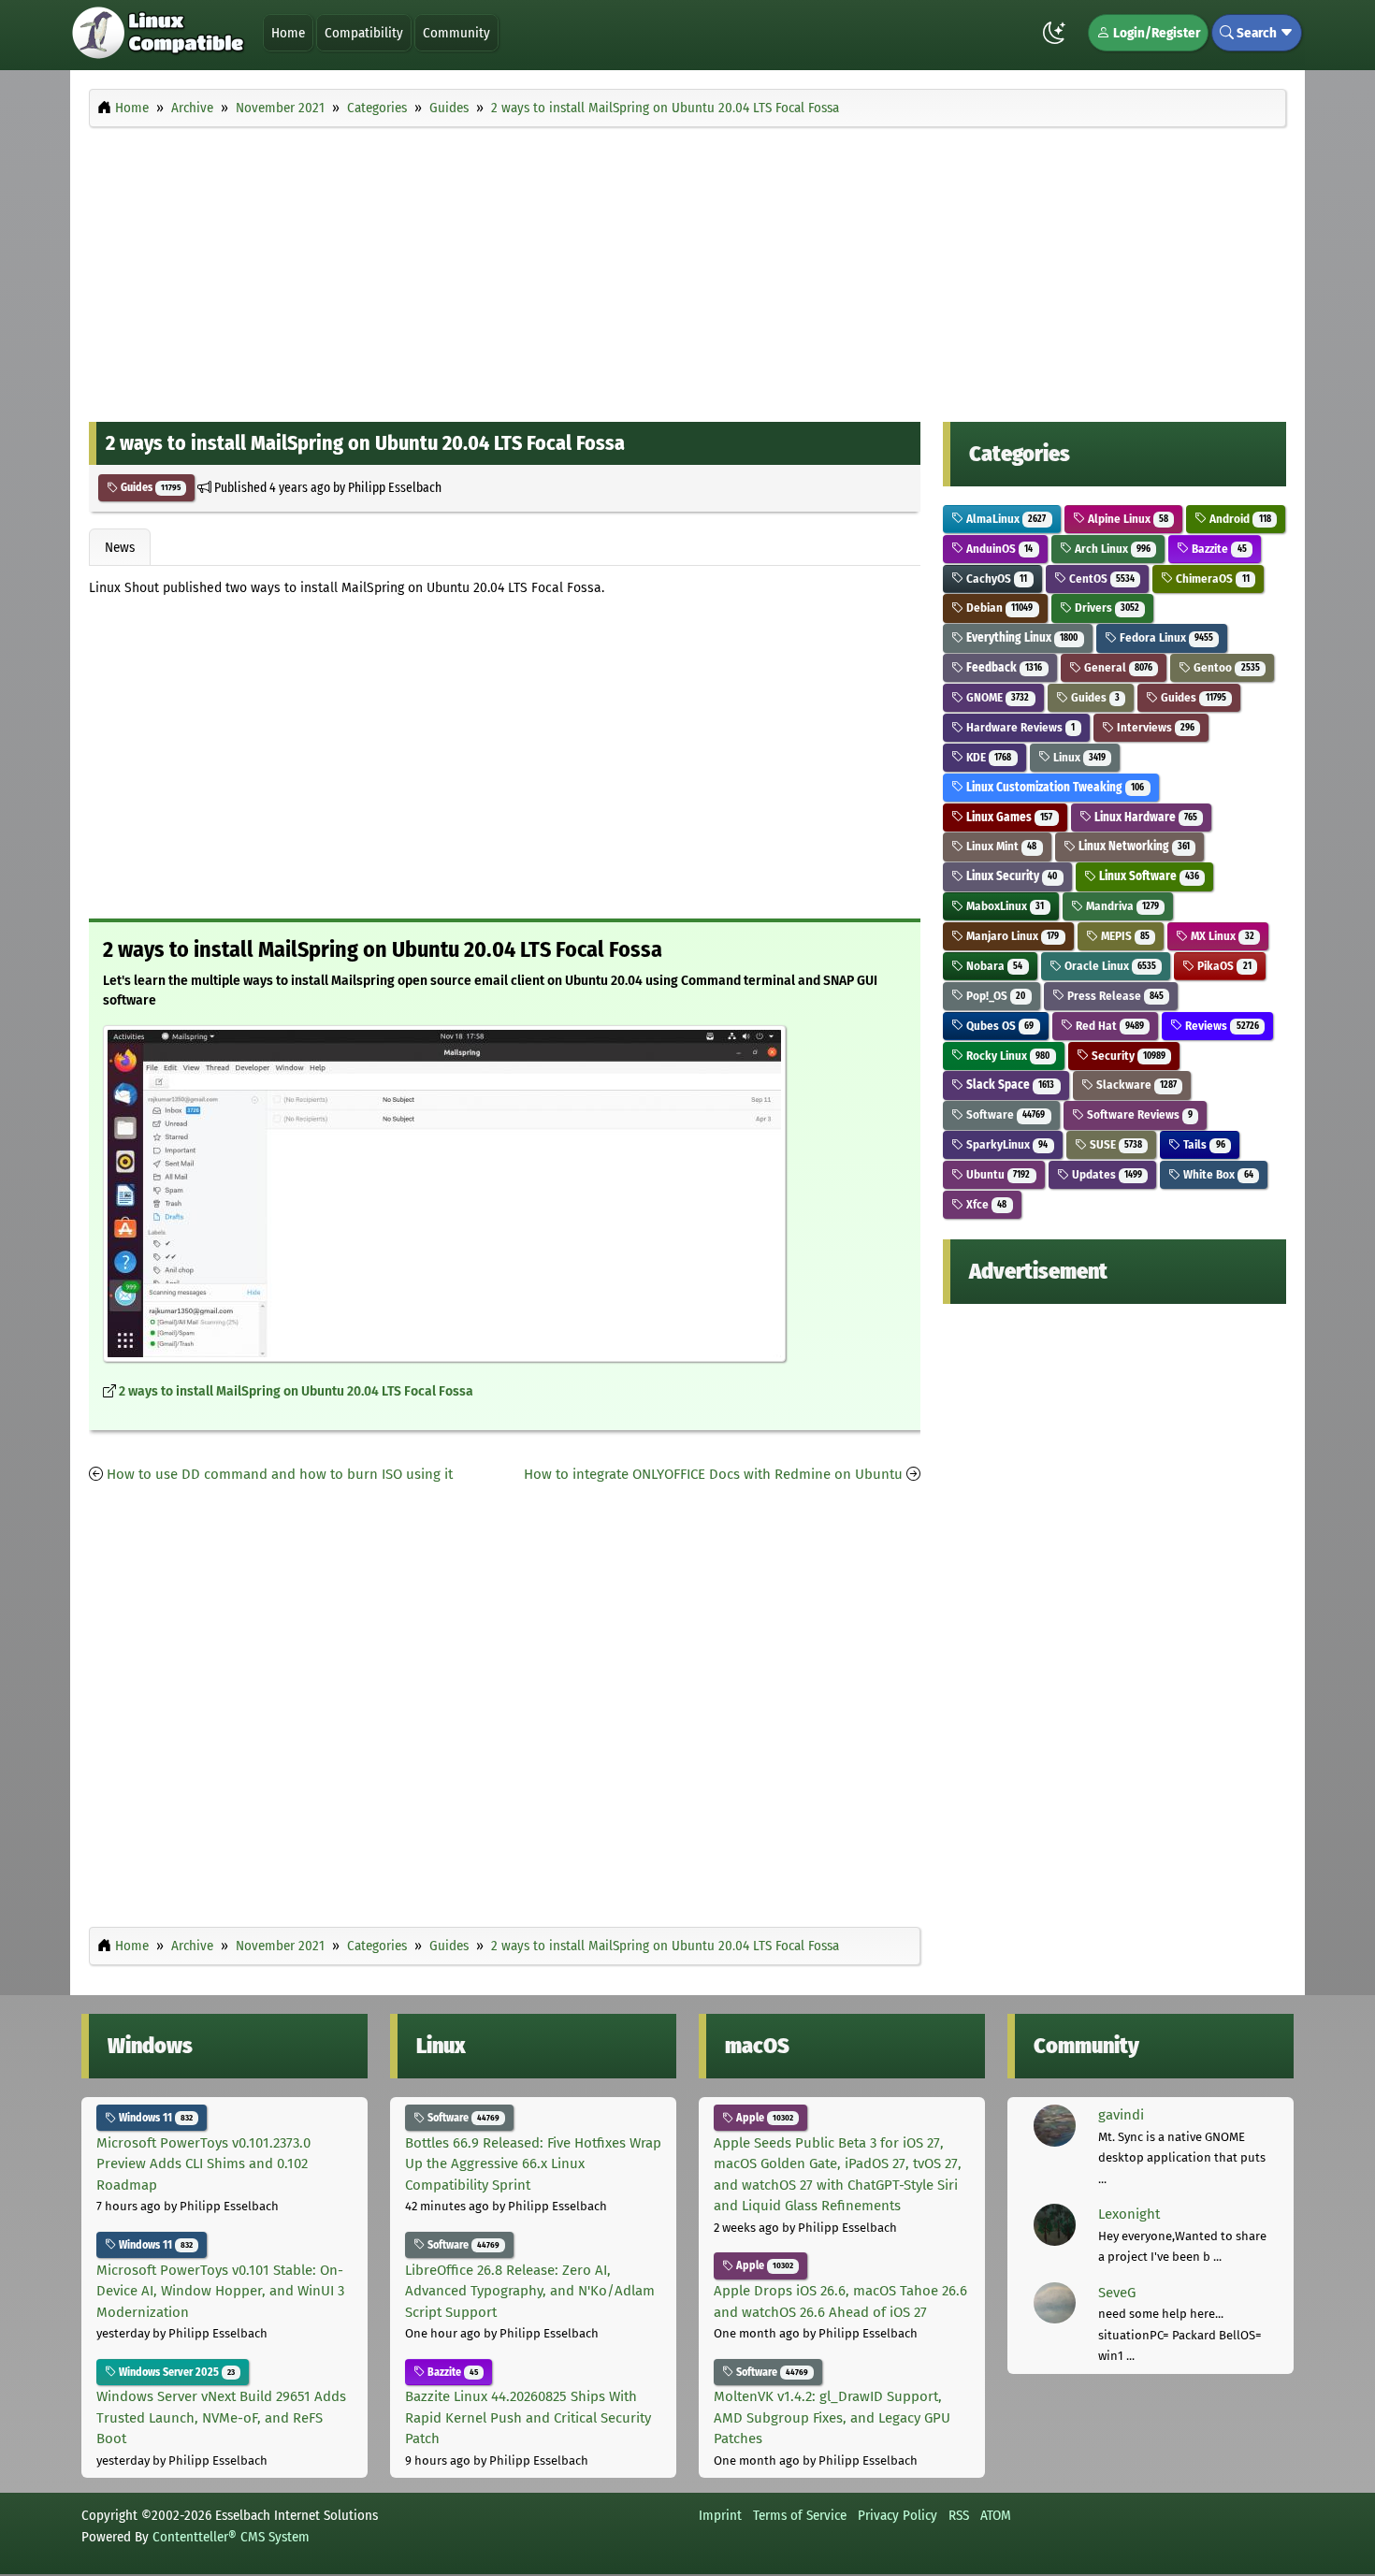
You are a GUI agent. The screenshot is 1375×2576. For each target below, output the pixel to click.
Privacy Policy (897, 2515)
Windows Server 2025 (175, 2372)
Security (1127, 1056)
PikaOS (1223, 966)
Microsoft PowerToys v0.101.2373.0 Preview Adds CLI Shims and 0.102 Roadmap (203, 2164)
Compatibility (364, 33)
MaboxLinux (1004, 906)
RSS (959, 2515)
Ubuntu (997, 1174)
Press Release (1114, 996)
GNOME (996, 697)
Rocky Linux (1006, 1056)
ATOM (996, 2515)
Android (1238, 519)
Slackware (1135, 1085)
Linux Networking (1133, 846)
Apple (763, 2118)
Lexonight (1129, 2214)
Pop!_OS (994, 996)
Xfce (985, 1204)
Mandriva (1121, 906)
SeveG (1117, 2293)
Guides (149, 487)
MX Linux (1221, 936)
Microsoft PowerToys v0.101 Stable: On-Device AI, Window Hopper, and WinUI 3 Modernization (220, 2291)
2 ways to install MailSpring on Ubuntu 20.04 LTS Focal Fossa (296, 1391)
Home (288, 33)
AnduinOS (998, 549)
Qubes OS (999, 1026)
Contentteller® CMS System (231, 2537)
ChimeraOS (1211, 579)
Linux (1078, 757)
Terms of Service (800, 2515)
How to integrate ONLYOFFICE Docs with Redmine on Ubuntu (713, 1474)
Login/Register (1155, 33)
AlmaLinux (1005, 519)
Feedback (1003, 667)
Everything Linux (1020, 637)
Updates (1106, 1174)
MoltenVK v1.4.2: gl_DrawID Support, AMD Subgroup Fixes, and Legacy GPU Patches (832, 2417)
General (1117, 667)
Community (456, 33)
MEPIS (1124, 936)
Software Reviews (1138, 1114)
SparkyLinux (1006, 1144)
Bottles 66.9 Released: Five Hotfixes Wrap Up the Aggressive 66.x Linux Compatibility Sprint (533, 2164)
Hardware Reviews (1019, 727)
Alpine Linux (1127, 519)
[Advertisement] (687, 269)
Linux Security (1010, 876)
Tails (1202, 1144)
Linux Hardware (1144, 817)
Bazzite (1217, 549)
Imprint (720, 2515)
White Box (1216, 1174)
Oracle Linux (1109, 966)
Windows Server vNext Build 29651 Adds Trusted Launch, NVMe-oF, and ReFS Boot (221, 2417)
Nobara (993, 966)
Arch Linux (1111, 549)
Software (1004, 1114)
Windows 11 (154, 2118)
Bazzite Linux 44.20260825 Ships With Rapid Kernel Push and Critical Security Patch (528, 2417)
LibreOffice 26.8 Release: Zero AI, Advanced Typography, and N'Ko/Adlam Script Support (530, 2291)
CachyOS (995, 579)
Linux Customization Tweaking (1054, 787)
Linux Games (1008, 817)
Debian (998, 608)
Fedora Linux (1165, 637)
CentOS (1100, 579)
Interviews (1154, 727)
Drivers (1106, 608)
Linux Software (1148, 876)
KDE (987, 757)
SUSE (1114, 1144)
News (120, 547)
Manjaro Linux (1011, 936)
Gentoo (1225, 667)
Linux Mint (1000, 846)
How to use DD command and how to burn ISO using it (280, 1474)
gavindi (1121, 2115)
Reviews (1220, 1026)
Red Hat (1108, 1026)
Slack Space (1009, 1085)
